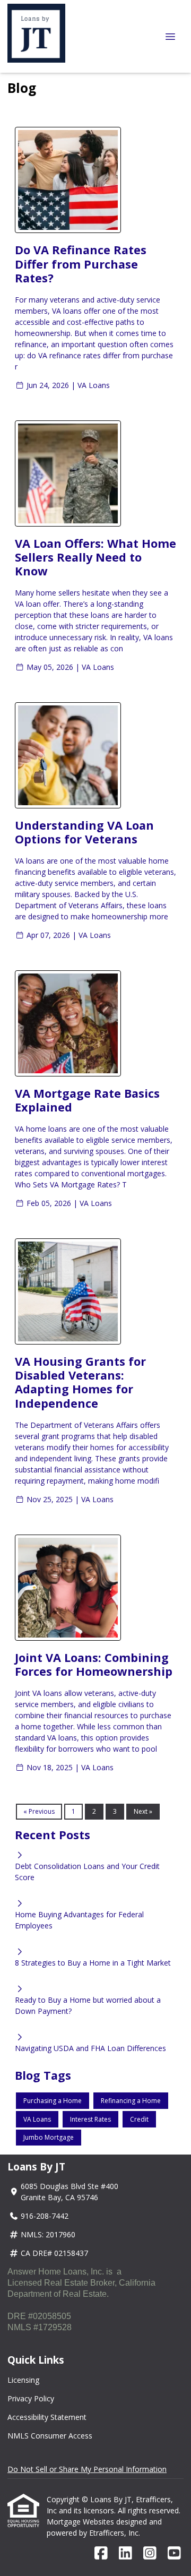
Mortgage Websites (81, 2522)
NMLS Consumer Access (50, 2436)
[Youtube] (174, 2553)
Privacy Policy (31, 2398)
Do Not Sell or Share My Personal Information (87, 2469)
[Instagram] (150, 2553)
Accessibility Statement (47, 2417)
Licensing (23, 2380)
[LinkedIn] (125, 2553)
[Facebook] (101, 2553)
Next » (143, 1811)
